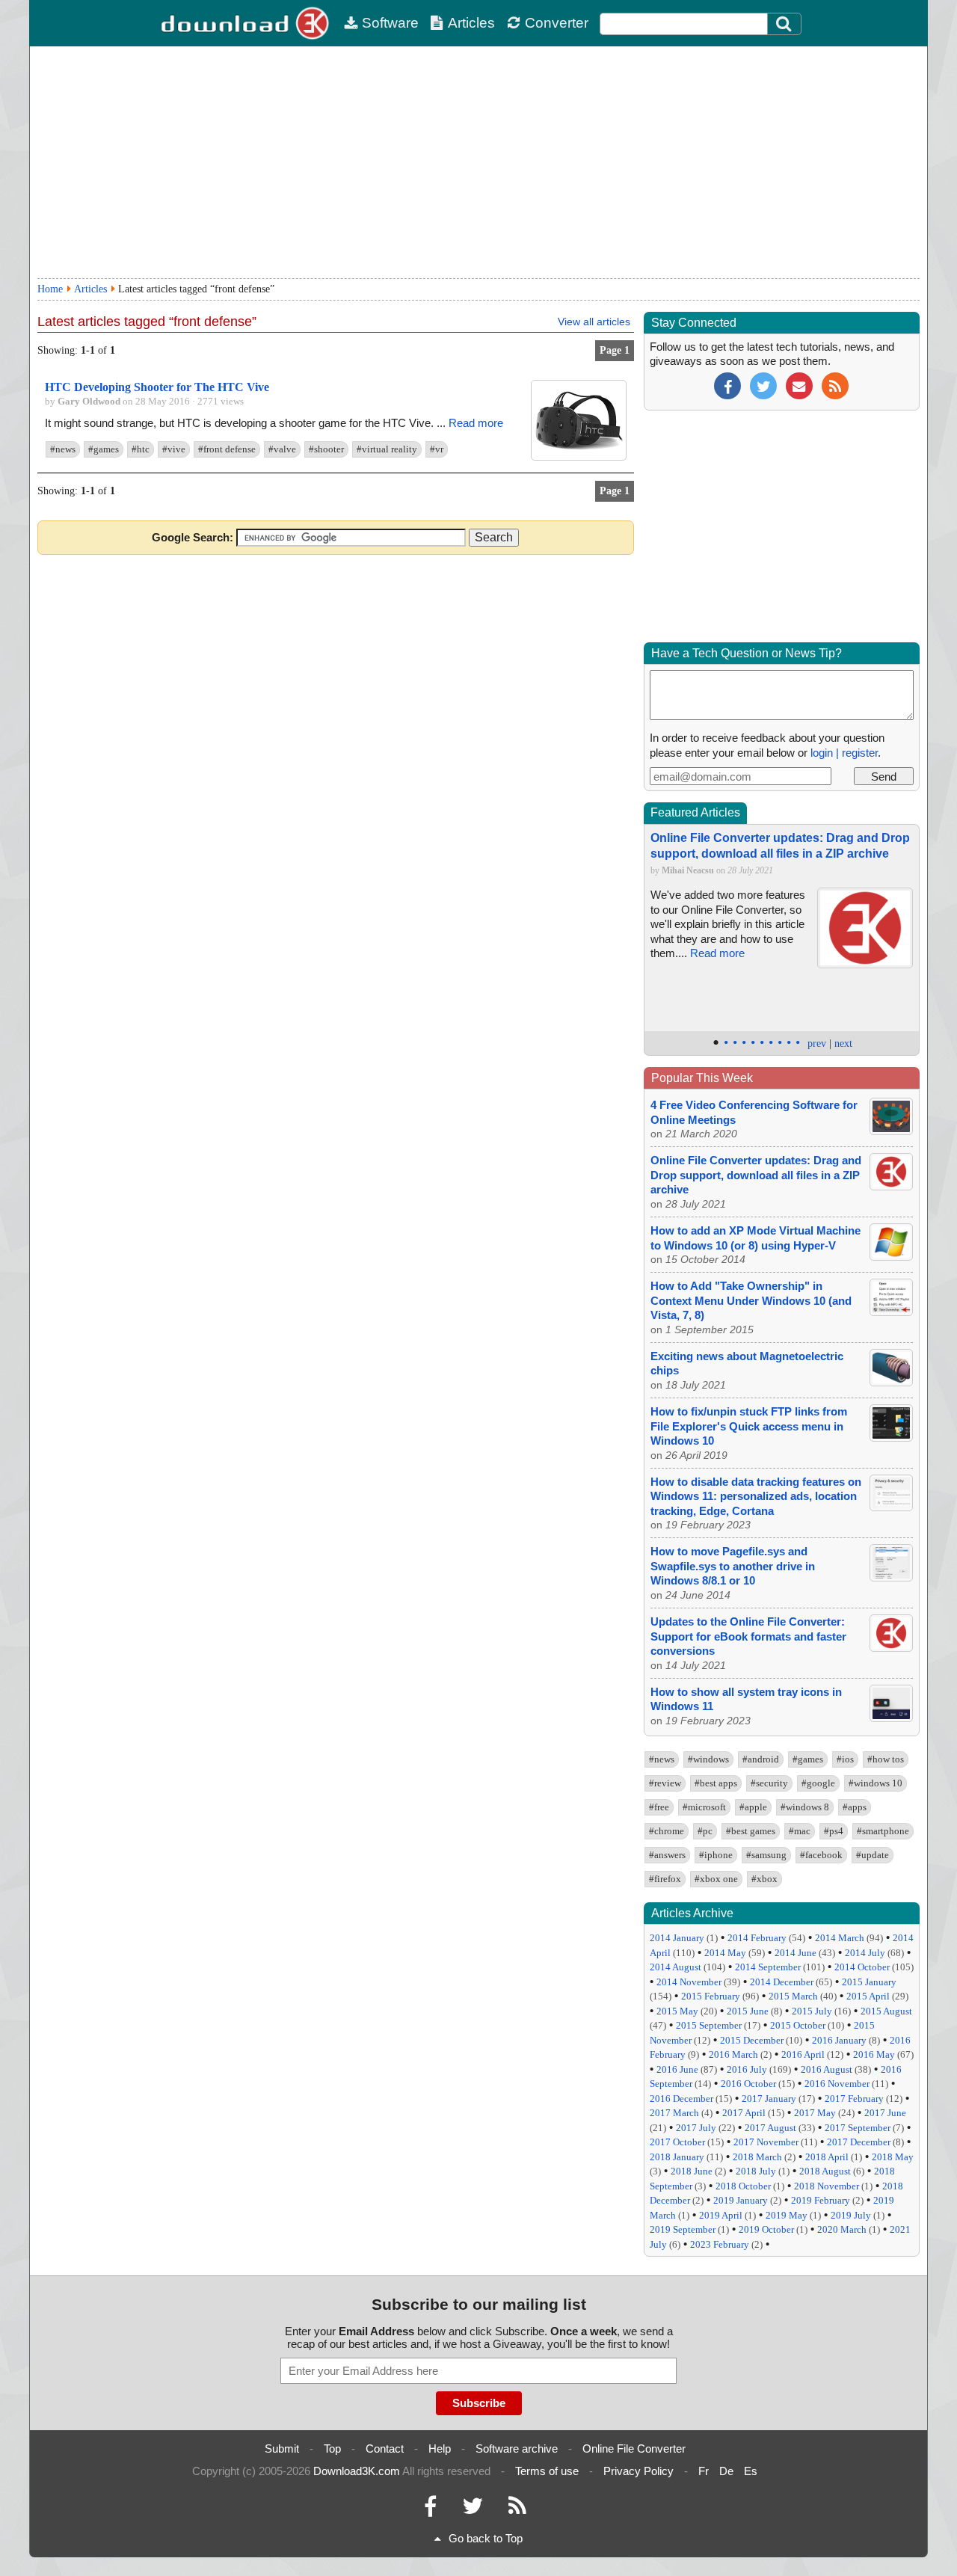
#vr (437, 449)
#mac (800, 1831)
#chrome (667, 1831)
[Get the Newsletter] (799, 385)
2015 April (868, 1996)
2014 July (865, 1953)
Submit (282, 2449)
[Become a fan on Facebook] (727, 385)
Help (440, 2449)
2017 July (696, 2128)
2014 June (796, 1953)
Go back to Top (486, 2538)
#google (818, 1783)
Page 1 (615, 350)
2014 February (757, 1938)
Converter (557, 23)
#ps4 (834, 1831)
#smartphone (883, 1831)
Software (390, 23)
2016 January (839, 2040)
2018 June (692, 2171)
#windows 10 (876, 1783)
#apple (753, 1807)
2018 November (827, 2186)
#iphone (716, 1855)
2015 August (886, 2011)
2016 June (677, 2069)
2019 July (851, 2215)
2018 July (756, 2171)
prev (817, 1043)
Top (332, 2449)
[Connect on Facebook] (430, 2510)
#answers (667, 1855)
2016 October (748, 2084)
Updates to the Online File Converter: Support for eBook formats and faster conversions (748, 1636)
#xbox (764, 1879)
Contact (385, 2449)
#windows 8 (805, 1807)
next (843, 1043)
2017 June (885, 2113)
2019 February (821, 2200)
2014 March (840, 1938)
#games (104, 449)
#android (761, 1759)
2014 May (725, 1953)
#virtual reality (387, 449)
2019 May (787, 2215)
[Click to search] (786, 24)
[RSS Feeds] (517, 2510)
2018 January (677, 2157)
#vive (174, 449)
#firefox (665, 1879)
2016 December (681, 2099)
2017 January (769, 2099)
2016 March (733, 2054)
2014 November (689, 1982)
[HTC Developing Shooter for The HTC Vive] (579, 457)
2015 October (798, 2025)
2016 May (874, 2054)
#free (659, 1807)
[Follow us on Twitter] (763, 385)
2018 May (893, 2157)
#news (63, 449)
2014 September (768, 1967)
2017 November (766, 2142)
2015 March (793, 1996)
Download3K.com (357, 2471)
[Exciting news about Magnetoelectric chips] (891, 1382)
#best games (751, 1831)
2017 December (859, 2142)
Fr (704, 2471)
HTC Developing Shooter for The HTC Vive (157, 387)
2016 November (837, 2084)
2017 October (677, 2142)
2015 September (709, 2025)
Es (751, 2471)
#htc (141, 449)
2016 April (803, 2054)
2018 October (743, 2186)
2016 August (827, 2069)
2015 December (752, 2040)
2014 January (677, 1938)
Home (50, 289)
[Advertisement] (478, 162)
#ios (845, 1759)
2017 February (854, 2099)
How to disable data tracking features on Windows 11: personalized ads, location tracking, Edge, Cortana (756, 1496)
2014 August (676, 1967)
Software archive (517, 2449)
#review (665, 1783)
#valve (282, 449)
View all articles (594, 322)
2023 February (720, 2244)
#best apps (716, 1783)
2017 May (815, 2113)
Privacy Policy (638, 2471)
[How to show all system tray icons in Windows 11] (891, 1718)
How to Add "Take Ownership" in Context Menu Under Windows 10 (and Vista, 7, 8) (751, 1300)
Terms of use (547, 2471)
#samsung (766, 1855)
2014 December (782, 1982)
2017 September (858, 2128)
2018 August (825, 2171)
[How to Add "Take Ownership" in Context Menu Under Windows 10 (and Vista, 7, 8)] (891, 1312)
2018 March (757, 2157)
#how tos (886, 1759)
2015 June (748, 2011)
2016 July (747, 2069)
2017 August (770, 2128)
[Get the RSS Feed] (835, 385)
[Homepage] (247, 23)
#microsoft (704, 1807)
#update (873, 1855)
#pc (705, 1831)
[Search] (784, 24)
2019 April (721, 2215)
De (726, 2471)
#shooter (326, 449)
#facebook (821, 1855)
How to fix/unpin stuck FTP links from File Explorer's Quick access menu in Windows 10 (749, 1426)
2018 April (827, 2157)
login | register (844, 753)
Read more (476, 423)
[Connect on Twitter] (473, 2510)
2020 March (842, 2229)
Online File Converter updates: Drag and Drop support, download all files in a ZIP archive (756, 1175)
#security (769, 1783)
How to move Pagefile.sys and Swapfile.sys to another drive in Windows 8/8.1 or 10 (733, 1566)
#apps (855, 1807)
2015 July (812, 2011)
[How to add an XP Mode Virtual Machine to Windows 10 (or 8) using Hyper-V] (891, 1257)
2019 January (741, 2200)
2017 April (744, 2113)
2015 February (711, 1996)
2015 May (677, 2011)
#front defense (227, 449)
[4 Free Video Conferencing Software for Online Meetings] (891, 1131)
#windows (708, 1759)
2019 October (766, 2229)
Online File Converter (634, 2449)
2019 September (683, 2229)
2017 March (674, 2113)
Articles (471, 23)
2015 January (869, 1982)
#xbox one (716, 1879)
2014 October (862, 1967)
